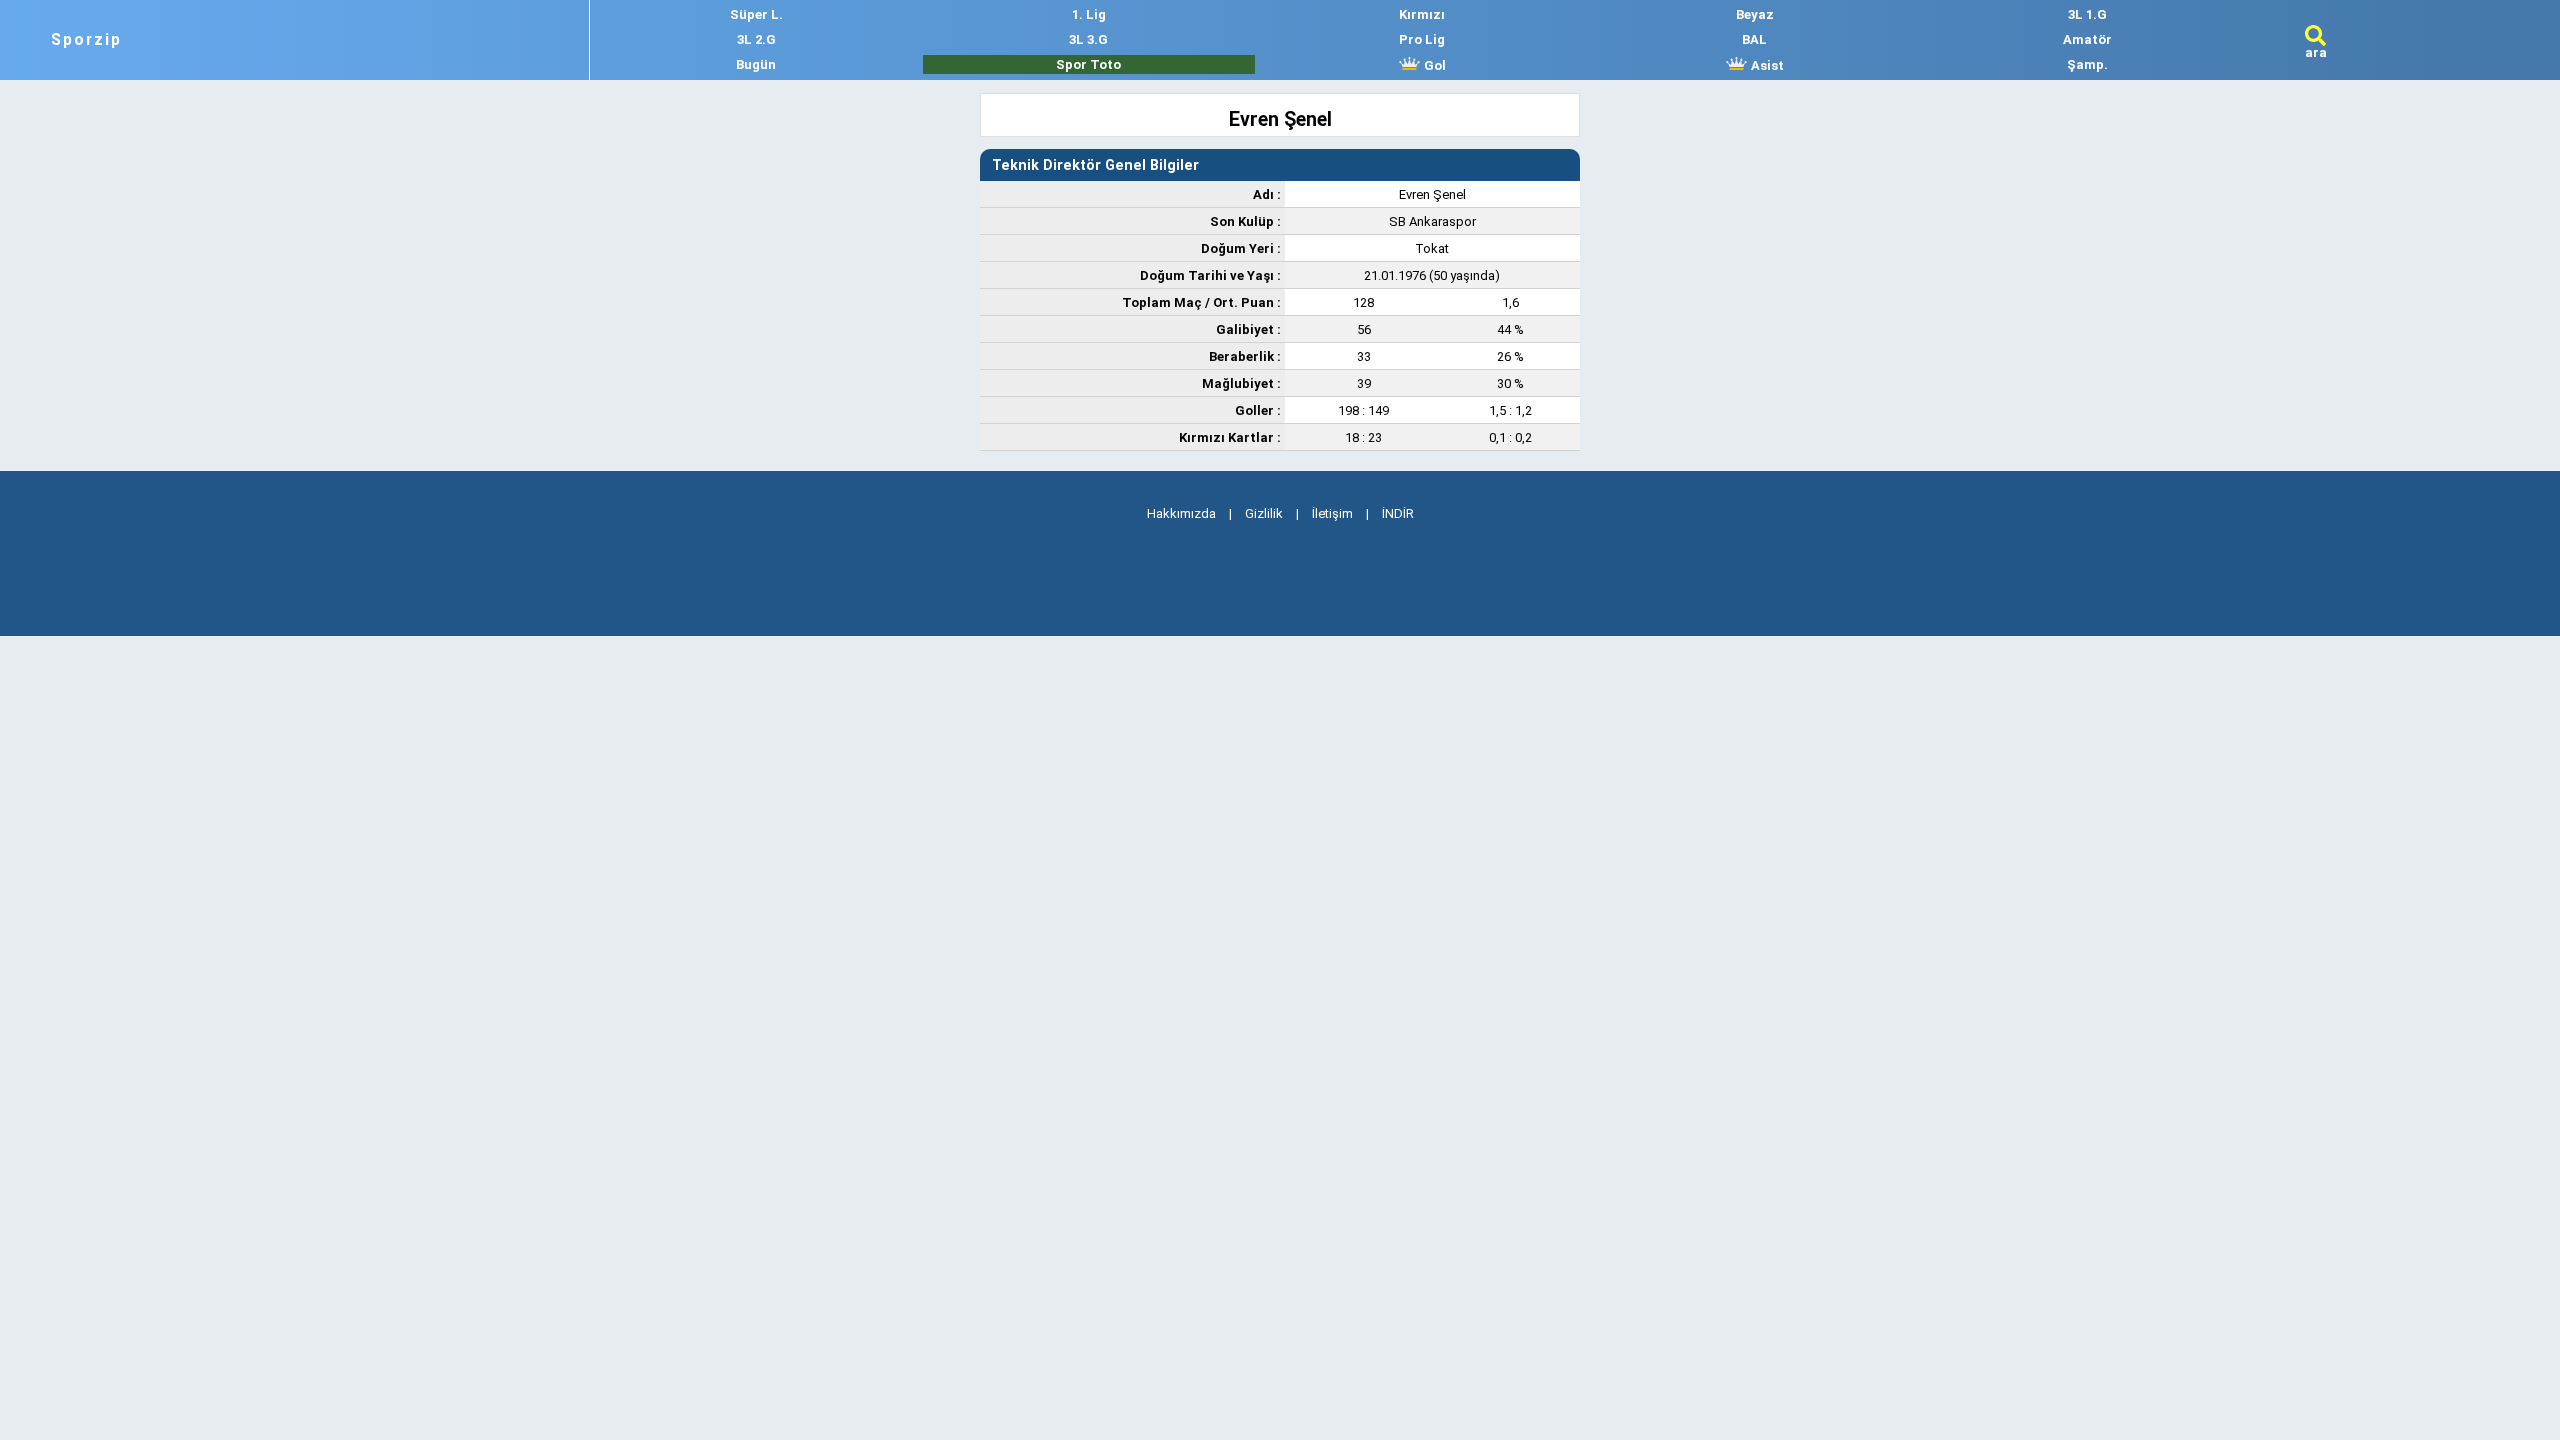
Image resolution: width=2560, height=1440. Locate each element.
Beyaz (1755, 14)
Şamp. (2087, 64)
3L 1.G (2087, 14)
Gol (1433, 65)
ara (2316, 52)
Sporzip (86, 40)
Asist (1766, 65)
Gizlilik (1264, 513)
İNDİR (1398, 513)
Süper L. (756, 14)
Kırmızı (1422, 14)
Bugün (756, 64)
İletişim (1332, 513)
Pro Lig (1422, 39)
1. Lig (1089, 14)
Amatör (2087, 39)
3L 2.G (756, 39)
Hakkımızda (1181, 513)
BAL (1754, 39)
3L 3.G (1088, 39)
